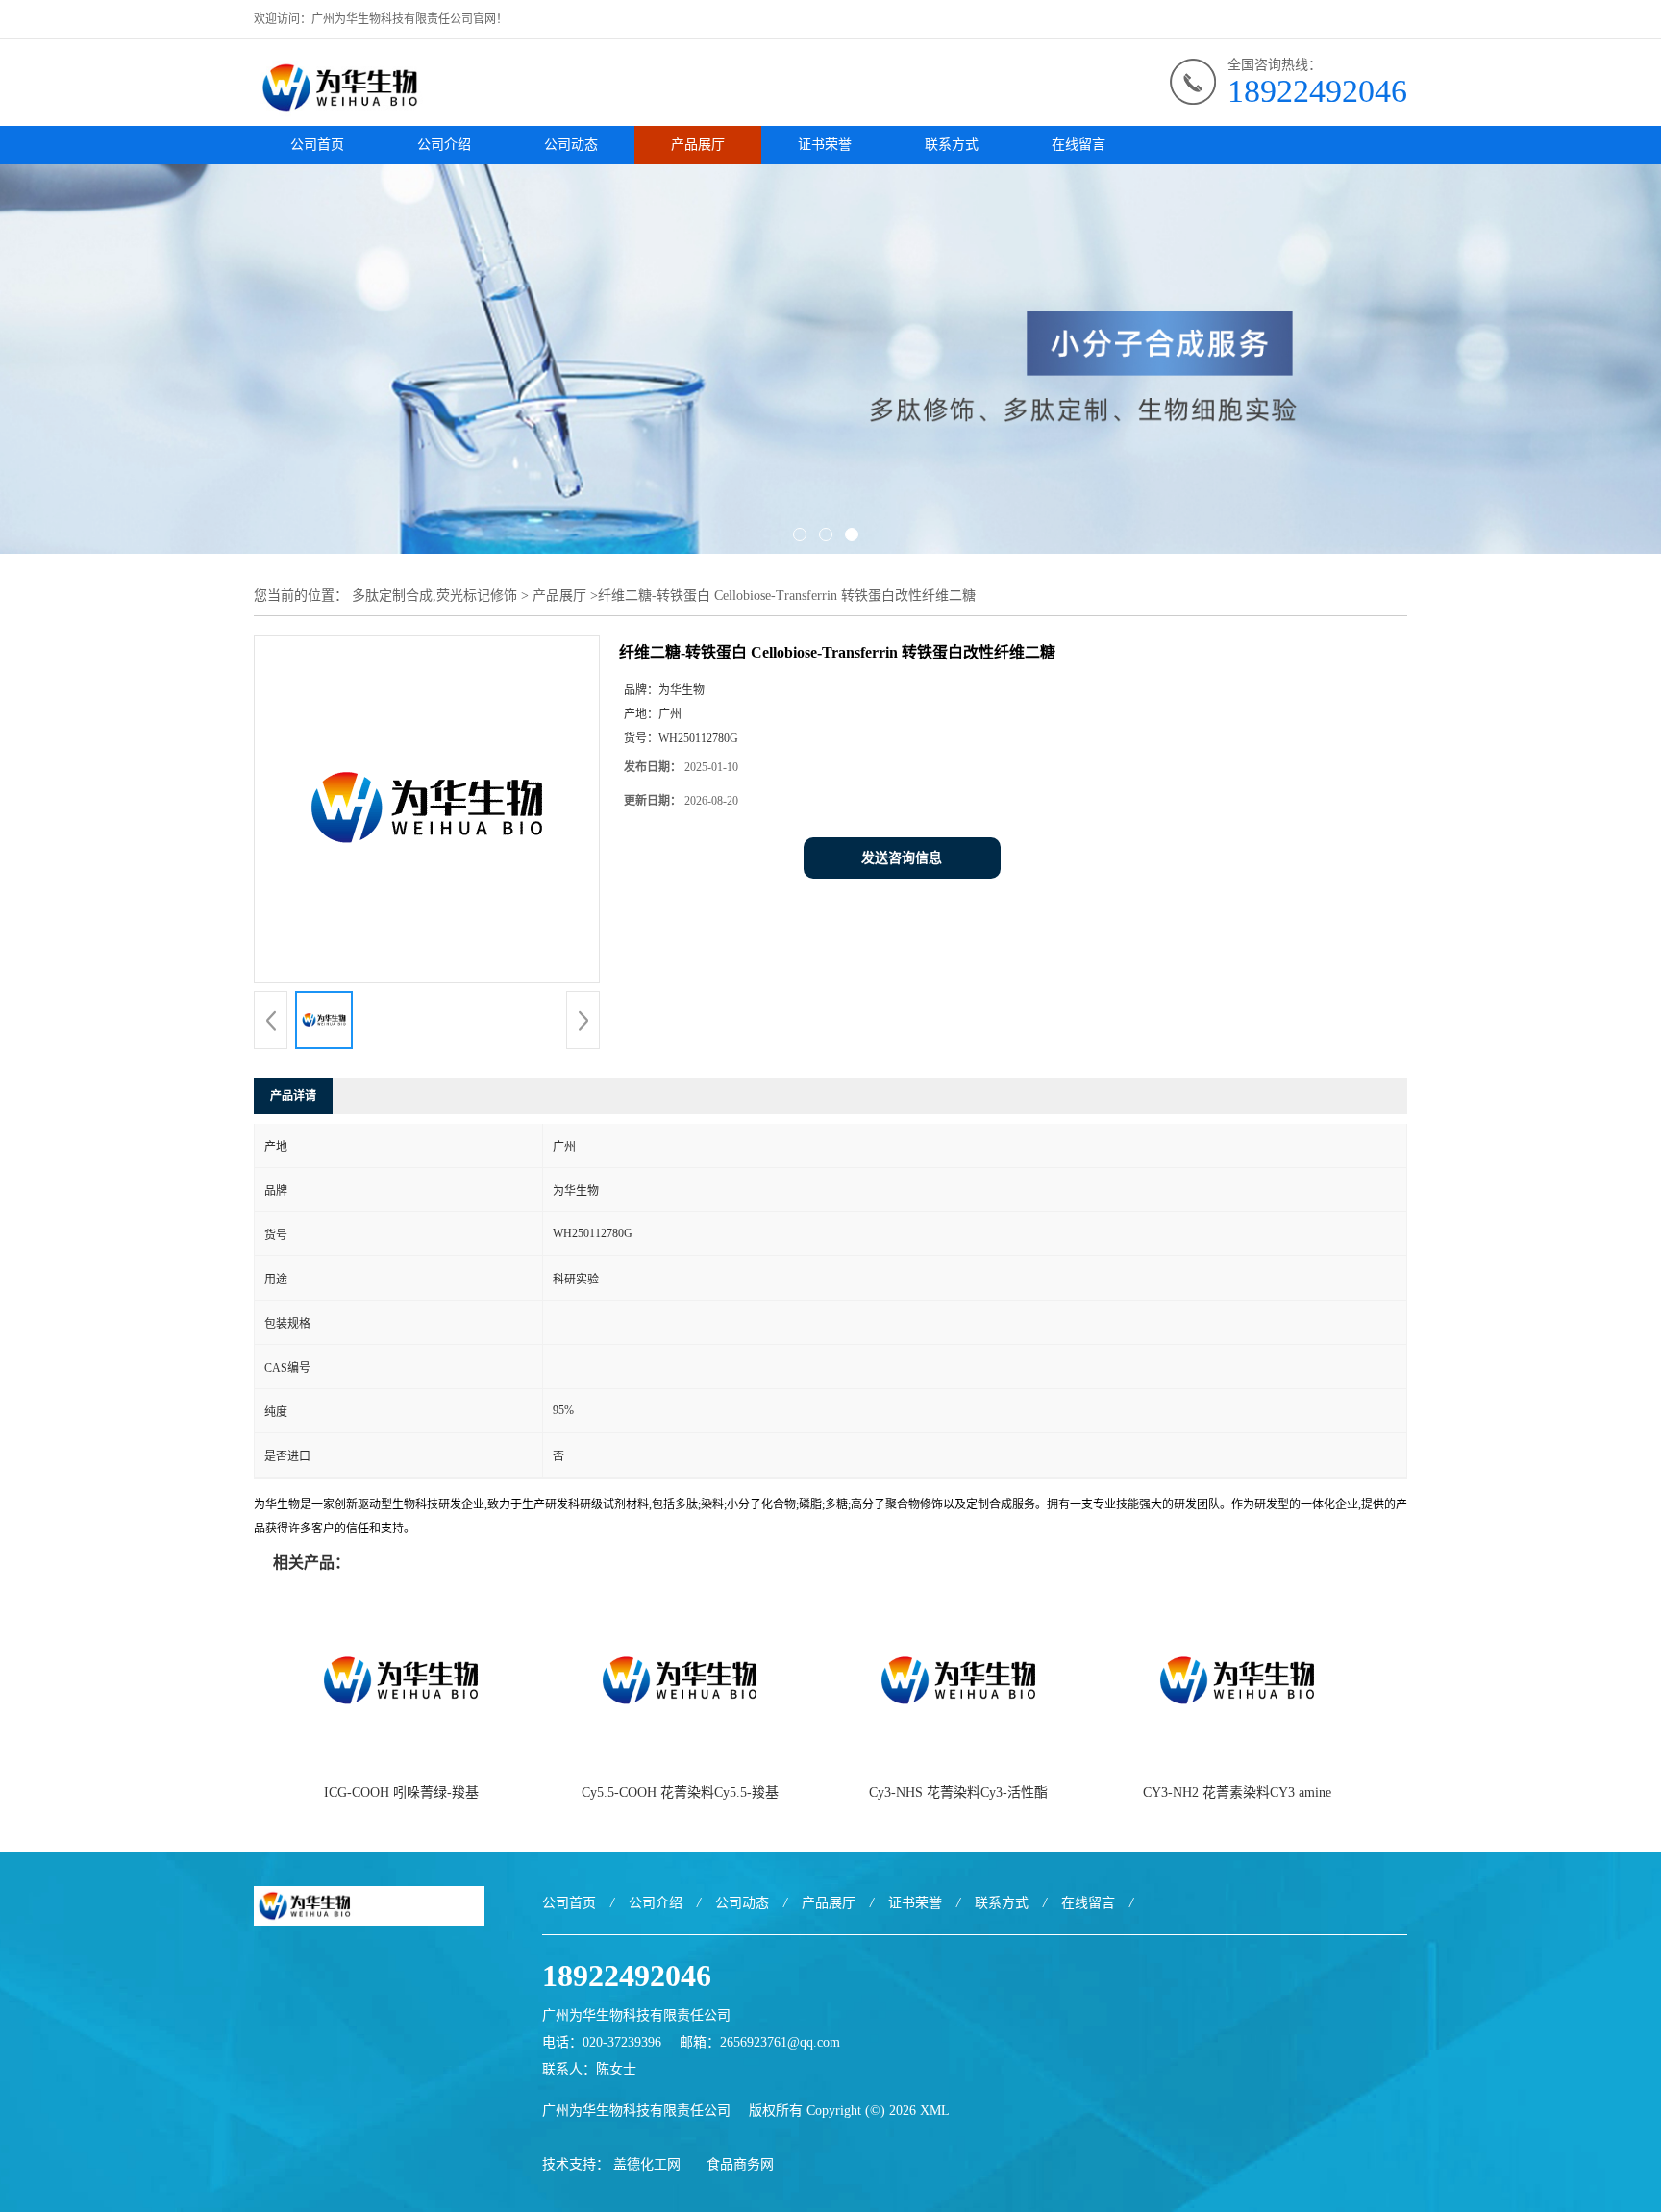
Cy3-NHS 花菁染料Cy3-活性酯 (958, 1792)
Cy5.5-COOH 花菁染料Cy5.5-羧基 (680, 1792)
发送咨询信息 (902, 858)
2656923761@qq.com (780, 2042)
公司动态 (571, 145)
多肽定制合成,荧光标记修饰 (434, 596)
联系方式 (952, 145)
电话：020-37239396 (602, 2042)
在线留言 (1078, 145)
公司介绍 (444, 145)
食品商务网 (740, 2164)
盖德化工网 (647, 2164)
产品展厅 (698, 145)
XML (935, 2111)
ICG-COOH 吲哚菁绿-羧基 (401, 1792)
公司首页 (317, 145)
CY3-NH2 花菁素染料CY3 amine (1237, 1792)
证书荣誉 (825, 145)
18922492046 (1317, 91)
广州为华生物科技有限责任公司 (636, 2111)
